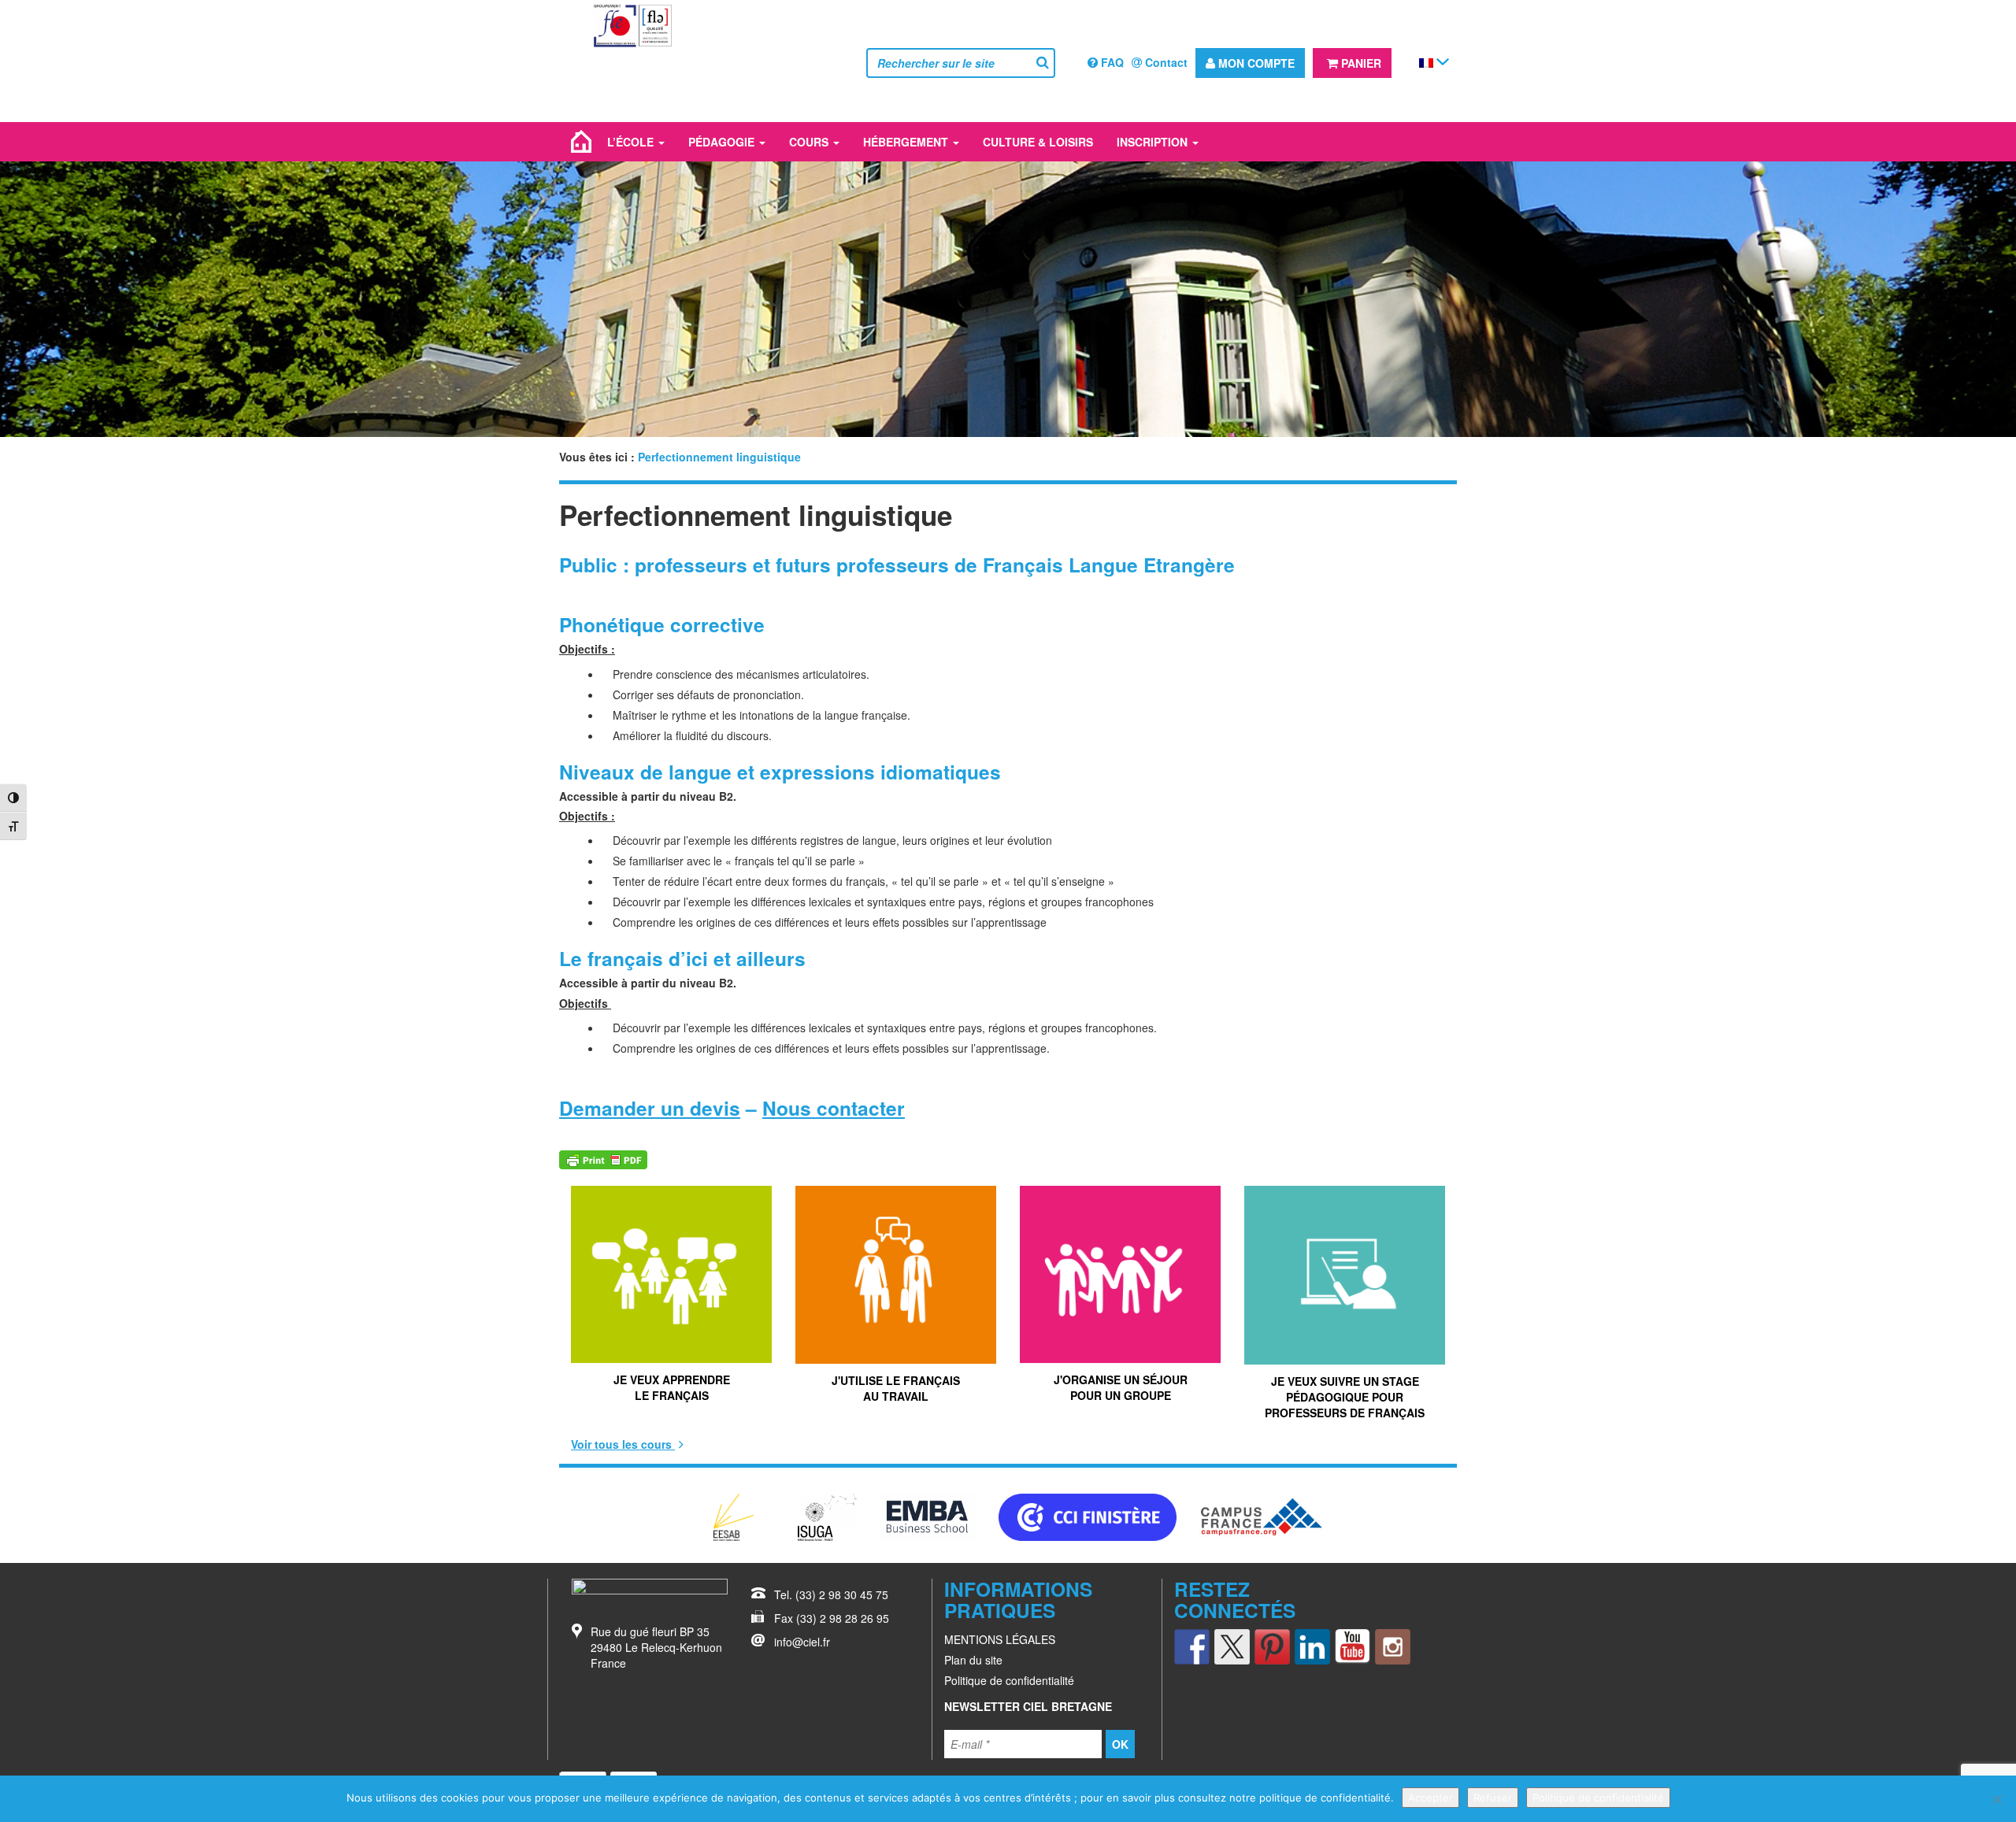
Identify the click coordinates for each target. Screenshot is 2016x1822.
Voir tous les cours (623, 1444)
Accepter (1430, 1798)
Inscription (1154, 142)
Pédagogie (723, 142)
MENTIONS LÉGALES (1000, 1639)
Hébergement (907, 142)
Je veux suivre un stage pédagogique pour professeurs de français (1345, 1397)
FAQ (1111, 62)
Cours (810, 142)
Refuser (1493, 1798)
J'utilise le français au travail (896, 1388)
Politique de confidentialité (1009, 1680)
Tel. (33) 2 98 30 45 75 (831, 1594)
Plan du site (973, 1660)
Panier (1360, 63)
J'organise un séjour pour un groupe (1121, 1387)
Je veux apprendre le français (672, 1387)
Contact (1165, 62)
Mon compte (1255, 63)
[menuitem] (1426, 62)
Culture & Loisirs (1038, 142)
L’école (632, 142)
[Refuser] (1996, 1799)
